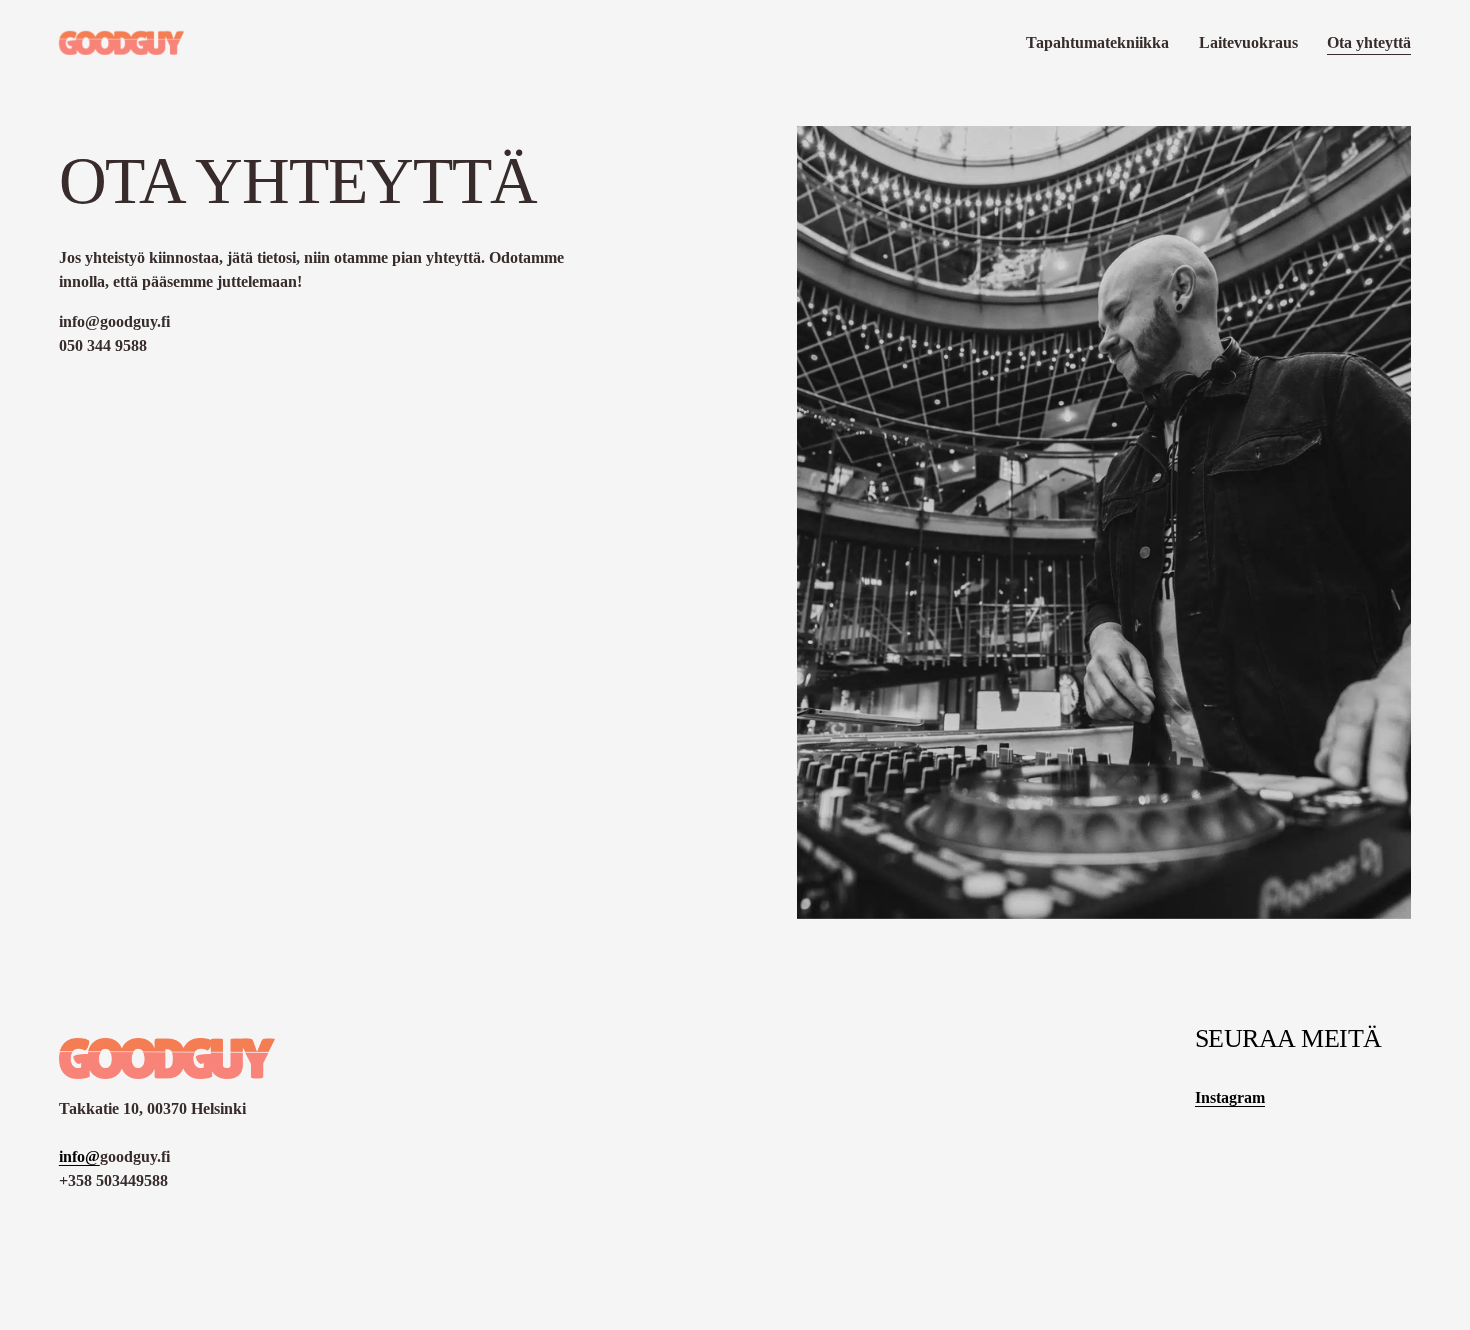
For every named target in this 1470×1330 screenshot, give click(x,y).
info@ (79, 1156)
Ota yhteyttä (1369, 42)
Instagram (1230, 1097)
